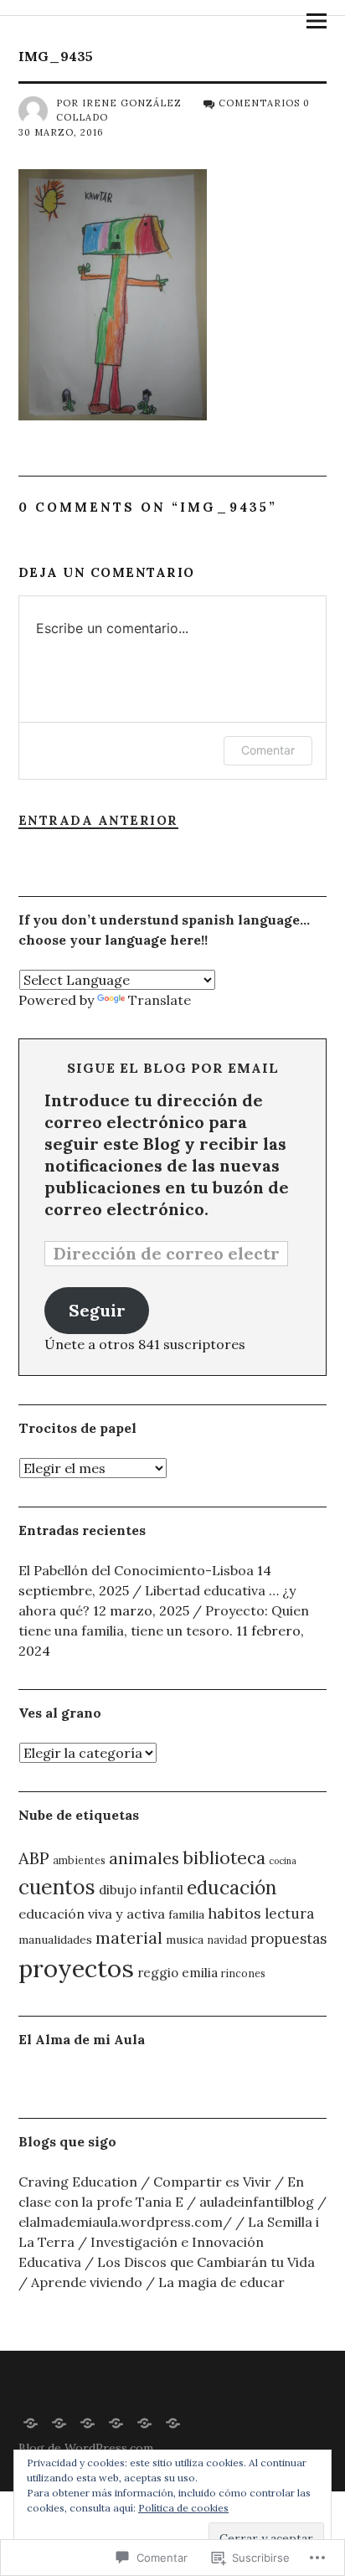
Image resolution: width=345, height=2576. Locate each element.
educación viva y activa (92, 1914)
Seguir (97, 1310)
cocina (283, 1861)
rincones (243, 1973)
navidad (227, 1940)
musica (185, 1940)
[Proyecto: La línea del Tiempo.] (173, 2422)
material (129, 1937)
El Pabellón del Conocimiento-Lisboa (136, 1570)
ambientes (79, 1860)
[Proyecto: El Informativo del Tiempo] (59, 2422)
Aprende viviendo (87, 2282)
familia (186, 1914)
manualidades (55, 1940)
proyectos (76, 1968)
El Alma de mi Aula (82, 2039)
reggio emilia (178, 1973)
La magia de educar (221, 2282)
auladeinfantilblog (257, 2202)
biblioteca (224, 1858)
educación (232, 1887)
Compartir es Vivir (212, 2182)
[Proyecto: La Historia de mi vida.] (31, 2422)
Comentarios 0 (264, 103)
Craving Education (78, 2182)
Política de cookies (183, 2508)
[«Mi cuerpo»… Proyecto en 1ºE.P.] (116, 2422)
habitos (234, 1913)
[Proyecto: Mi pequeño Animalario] (145, 2422)
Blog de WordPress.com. (87, 2448)
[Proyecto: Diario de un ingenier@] (88, 2422)
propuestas (288, 1939)
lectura (289, 1914)
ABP (34, 1858)
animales (144, 1858)
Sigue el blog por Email (173, 1068)
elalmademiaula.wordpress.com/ (125, 2222)
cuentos (57, 1887)
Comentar (268, 750)
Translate (160, 1000)
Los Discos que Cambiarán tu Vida (206, 2262)
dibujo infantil (141, 1890)
